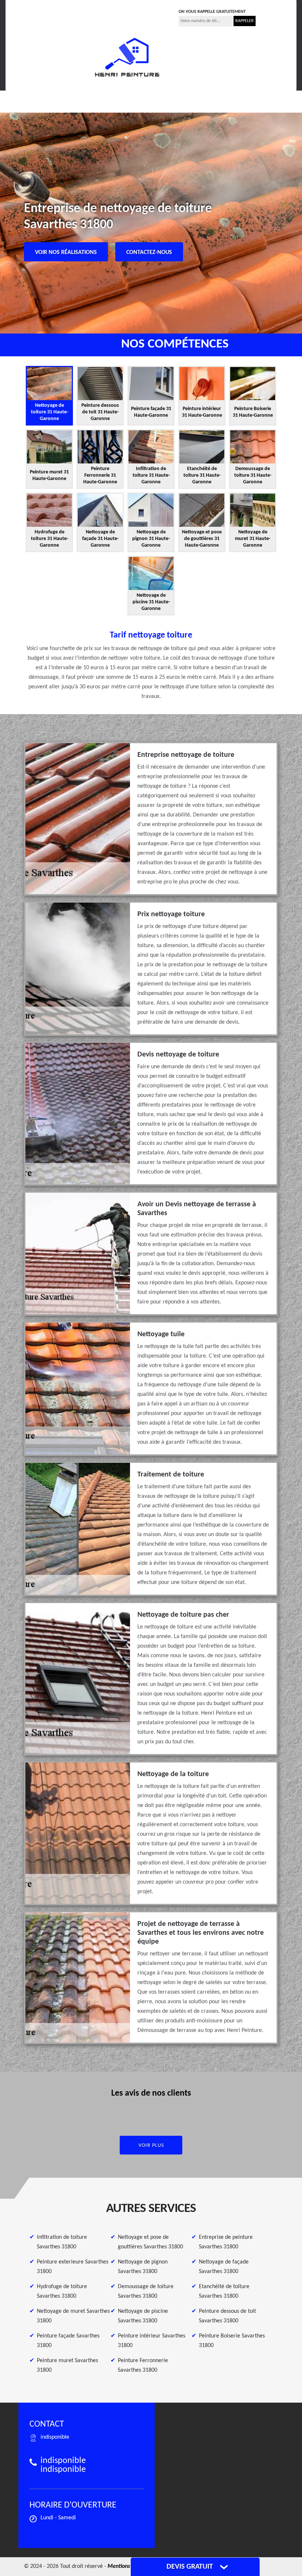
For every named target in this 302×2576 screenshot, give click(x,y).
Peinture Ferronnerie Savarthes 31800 (143, 2365)
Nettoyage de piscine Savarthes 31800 (143, 2316)
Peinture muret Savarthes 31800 (67, 2365)
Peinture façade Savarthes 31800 (68, 2341)
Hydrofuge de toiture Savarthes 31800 (62, 2291)
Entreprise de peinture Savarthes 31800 (226, 2242)
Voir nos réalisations (66, 253)
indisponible (99, 10)
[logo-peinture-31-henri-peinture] (127, 57)
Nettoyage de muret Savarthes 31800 (73, 2316)
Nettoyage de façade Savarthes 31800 (224, 2267)
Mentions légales (128, 2566)
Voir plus (151, 2146)
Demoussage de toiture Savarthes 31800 (146, 2291)
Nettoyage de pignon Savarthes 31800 (143, 2267)
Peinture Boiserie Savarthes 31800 (232, 2341)
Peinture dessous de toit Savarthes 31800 (227, 2316)
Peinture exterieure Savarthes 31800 (73, 2267)
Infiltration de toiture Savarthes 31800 (62, 2242)
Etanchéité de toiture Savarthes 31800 (224, 2291)
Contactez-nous (149, 253)
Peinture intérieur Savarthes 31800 (152, 2341)
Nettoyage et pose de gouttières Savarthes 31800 (150, 2242)
